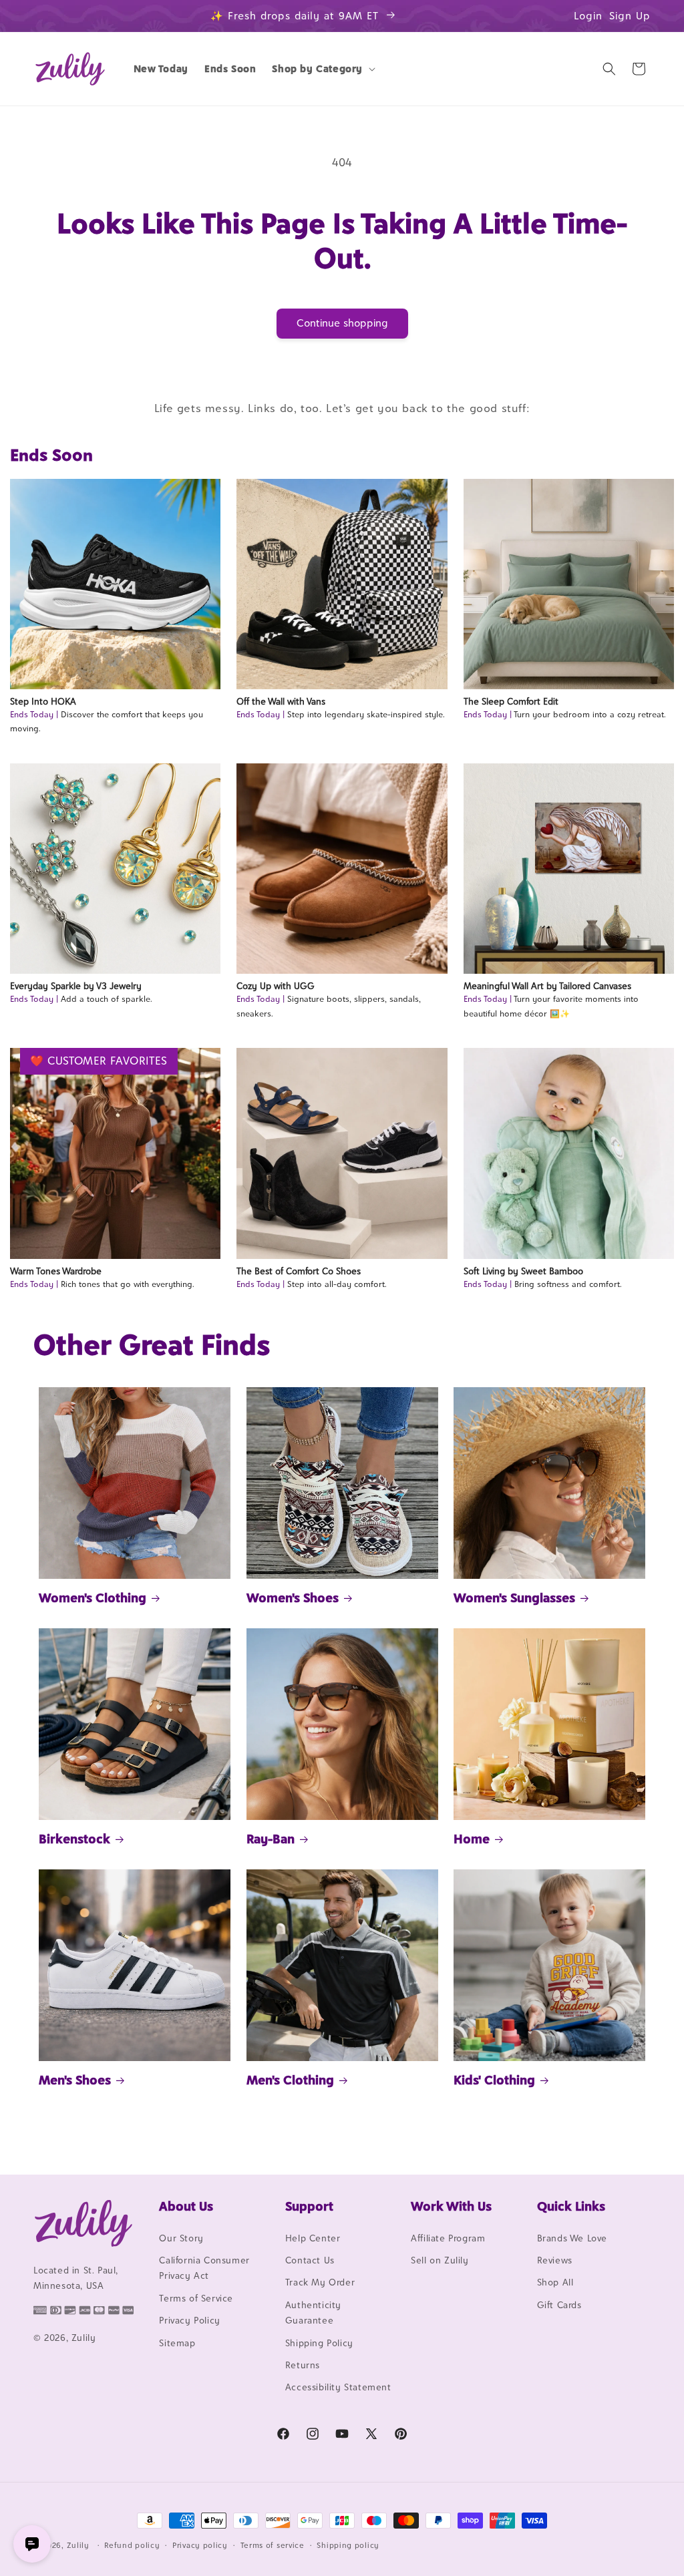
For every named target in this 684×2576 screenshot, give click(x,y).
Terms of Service (196, 2298)
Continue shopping (342, 323)
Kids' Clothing (494, 2080)
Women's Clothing (93, 1598)
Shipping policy (348, 2545)
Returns (303, 2365)
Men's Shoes (75, 2080)
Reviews (555, 2260)
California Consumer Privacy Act (204, 2268)
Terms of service (273, 2545)
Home (472, 1839)
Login (588, 16)
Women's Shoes (293, 1598)
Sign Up (630, 16)
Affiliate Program (448, 2238)
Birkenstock (74, 1839)
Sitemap (177, 2343)
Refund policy (132, 2545)
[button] (322, 69)
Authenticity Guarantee (313, 2313)
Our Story (181, 2238)
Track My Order (320, 2282)
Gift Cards (559, 2305)
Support (309, 2206)
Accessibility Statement (338, 2387)
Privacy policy (200, 2545)
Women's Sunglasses (514, 1598)
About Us (186, 2206)
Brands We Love (572, 2238)
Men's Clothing (290, 2080)
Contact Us (310, 2260)
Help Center (313, 2238)
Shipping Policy (319, 2343)
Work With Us (451, 2206)
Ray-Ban (271, 1839)
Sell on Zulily (440, 2260)
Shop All (555, 2282)
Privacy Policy (189, 2320)
